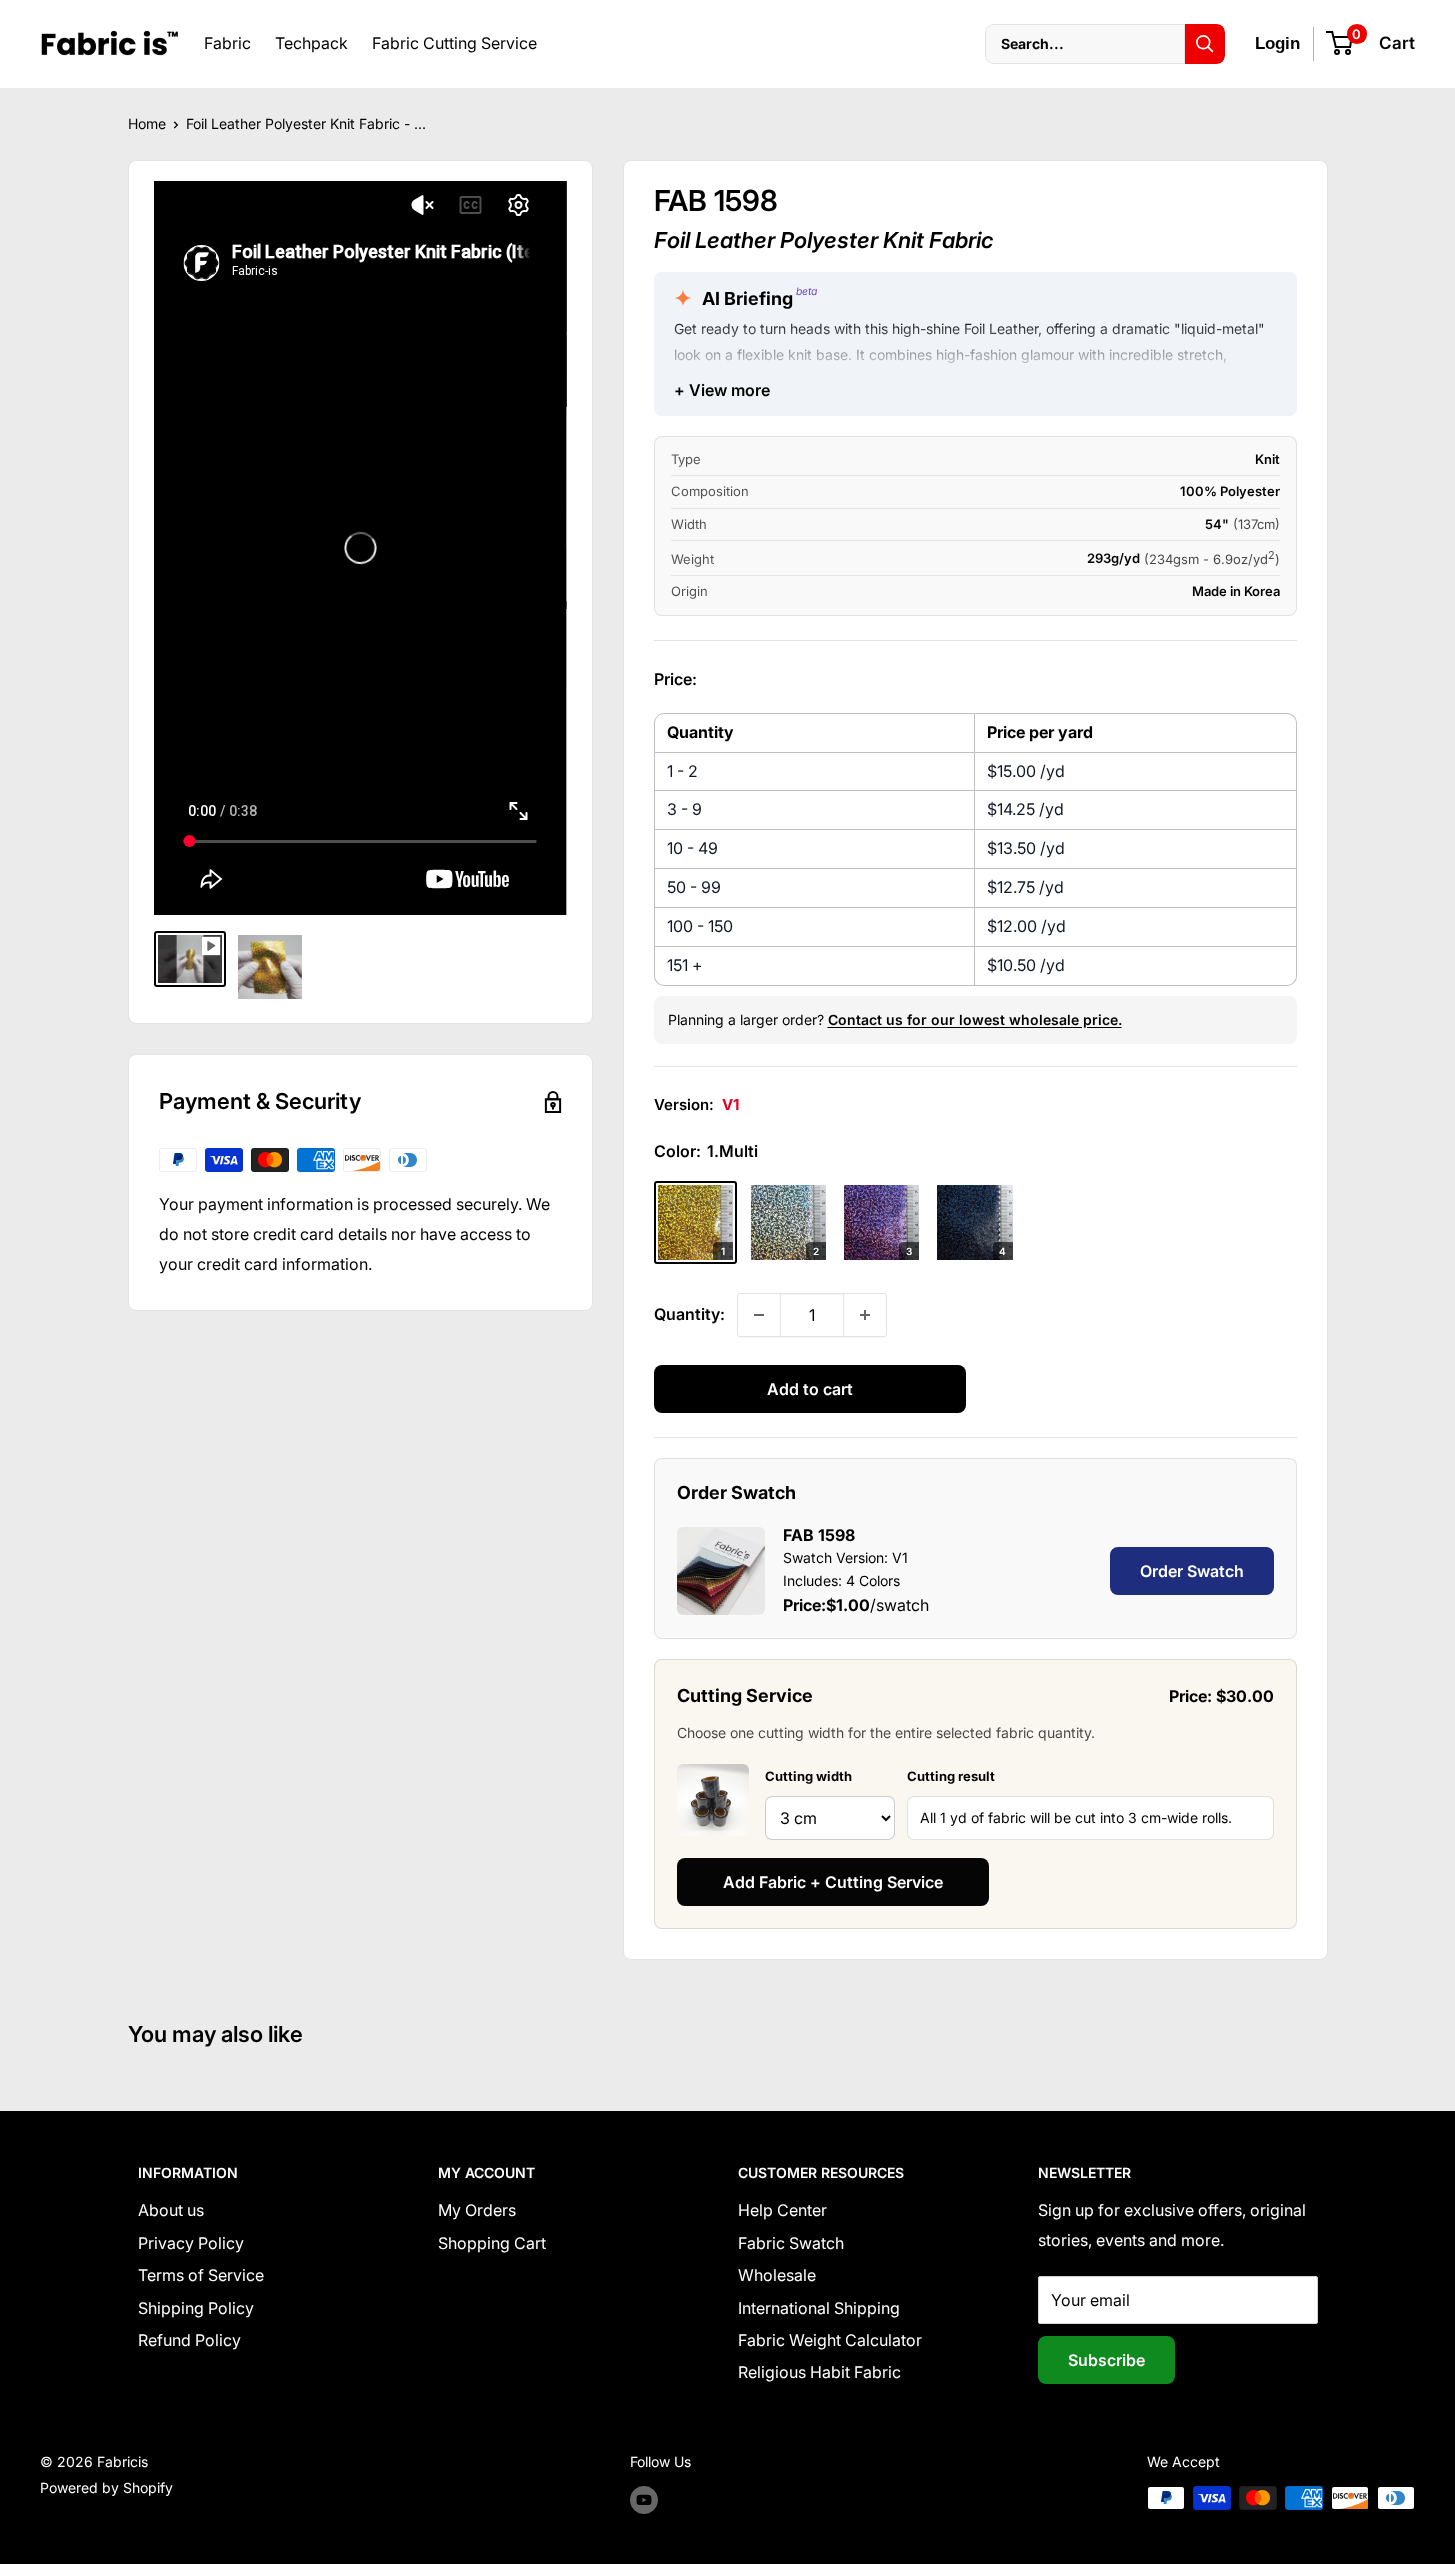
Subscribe (1106, 2360)
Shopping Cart (492, 2243)
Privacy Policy (191, 2243)
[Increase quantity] (865, 1315)
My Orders (477, 2210)
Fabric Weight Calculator (830, 2340)
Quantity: (689, 1314)
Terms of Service (201, 2275)
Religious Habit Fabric (819, 2372)
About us (171, 2210)
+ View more (722, 390)
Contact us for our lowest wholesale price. (975, 1019)
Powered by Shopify (106, 2487)
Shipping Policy (196, 2308)
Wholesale (777, 2275)
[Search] (1205, 44)
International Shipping (819, 2308)
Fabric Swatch (791, 2243)
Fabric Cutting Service (454, 43)
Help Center (782, 2210)
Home (147, 123)
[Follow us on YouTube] (644, 2500)
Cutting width (808, 1776)
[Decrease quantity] (759, 1315)
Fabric (227, 43)
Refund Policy (189, 2340)
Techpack (311, 43)
